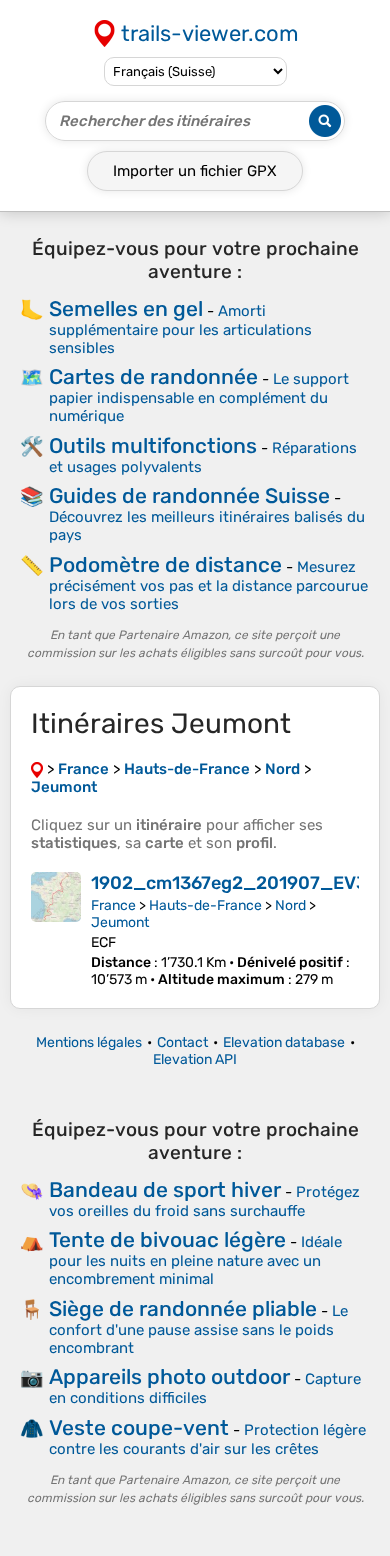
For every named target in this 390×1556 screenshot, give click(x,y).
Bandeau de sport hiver (165, 1189)
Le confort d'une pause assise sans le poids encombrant (198, 1329)
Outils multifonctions (153, 445)
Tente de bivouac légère (167, 1239)
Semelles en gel (126, 308)
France (113, 905)
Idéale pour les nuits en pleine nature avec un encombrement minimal (195, 1260)
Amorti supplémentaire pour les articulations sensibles (180, 329)
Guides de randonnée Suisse (189, 495)
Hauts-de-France (205, 905)
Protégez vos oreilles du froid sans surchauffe (204, 1201)
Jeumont (120, 922)
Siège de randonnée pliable (183, 1308)
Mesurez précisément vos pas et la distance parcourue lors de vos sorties (208, 585)
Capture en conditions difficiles (205, 1388)
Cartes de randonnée (153, 376)
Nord (290, 905)
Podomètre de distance (165, 564)
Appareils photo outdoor (169, 1376)
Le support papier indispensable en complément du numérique (199, 397)
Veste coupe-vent (139, 1427)
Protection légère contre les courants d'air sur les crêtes (207, 1439)
